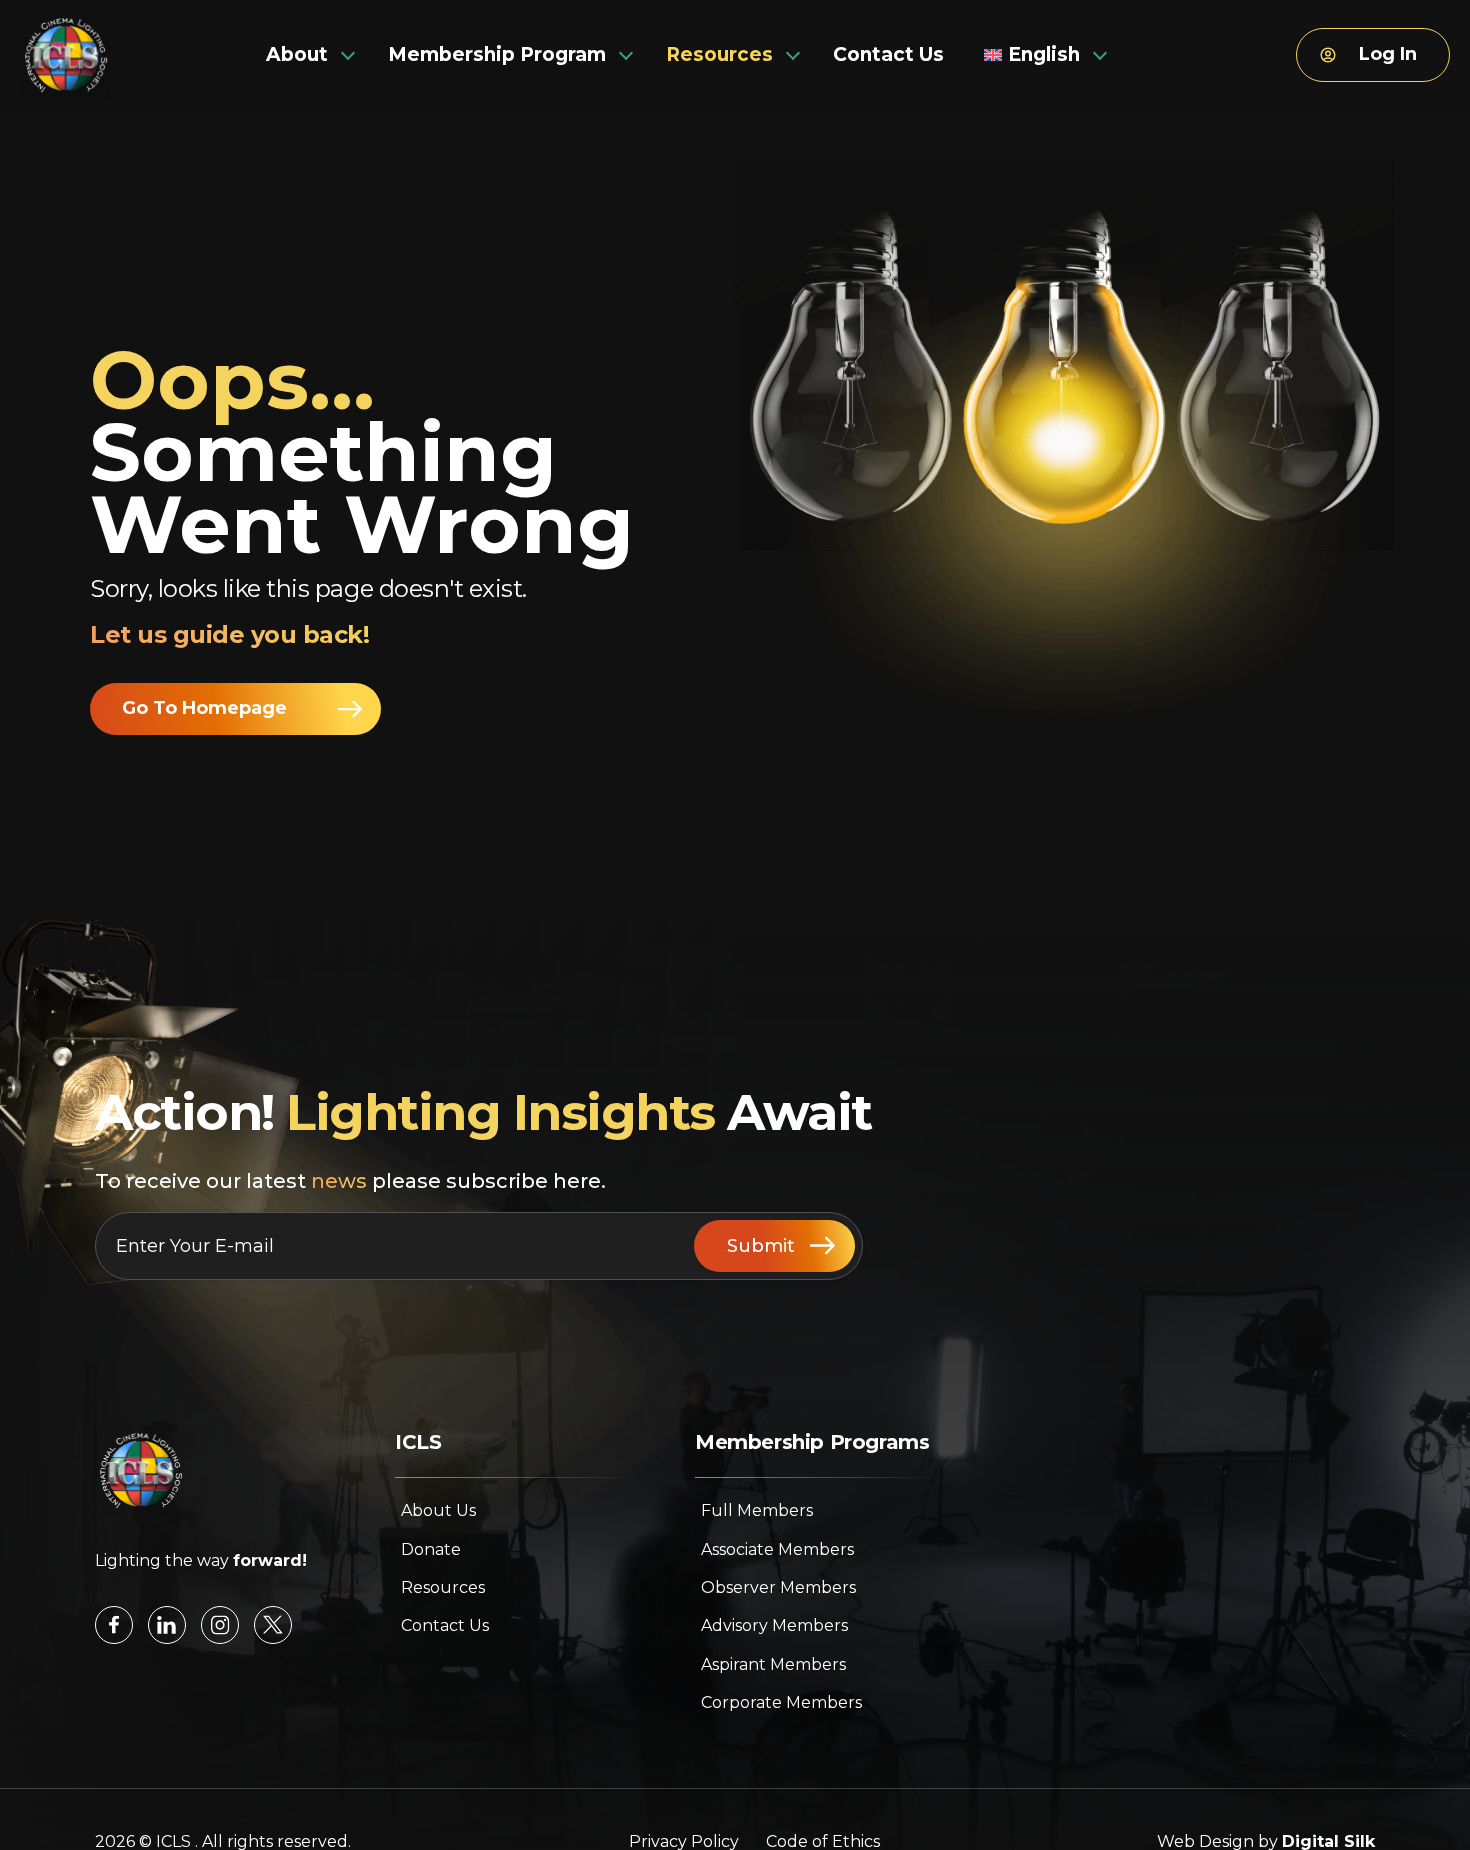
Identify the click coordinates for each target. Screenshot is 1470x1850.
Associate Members (777, 1549)
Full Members (757, 1510)
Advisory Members (774, 1625)
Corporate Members (781, 1702)
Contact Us (445, 1625)
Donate (431, 1549)
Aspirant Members (773, 1664)
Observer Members (778, 1587)
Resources (443, 1587)
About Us (438, 1510)
